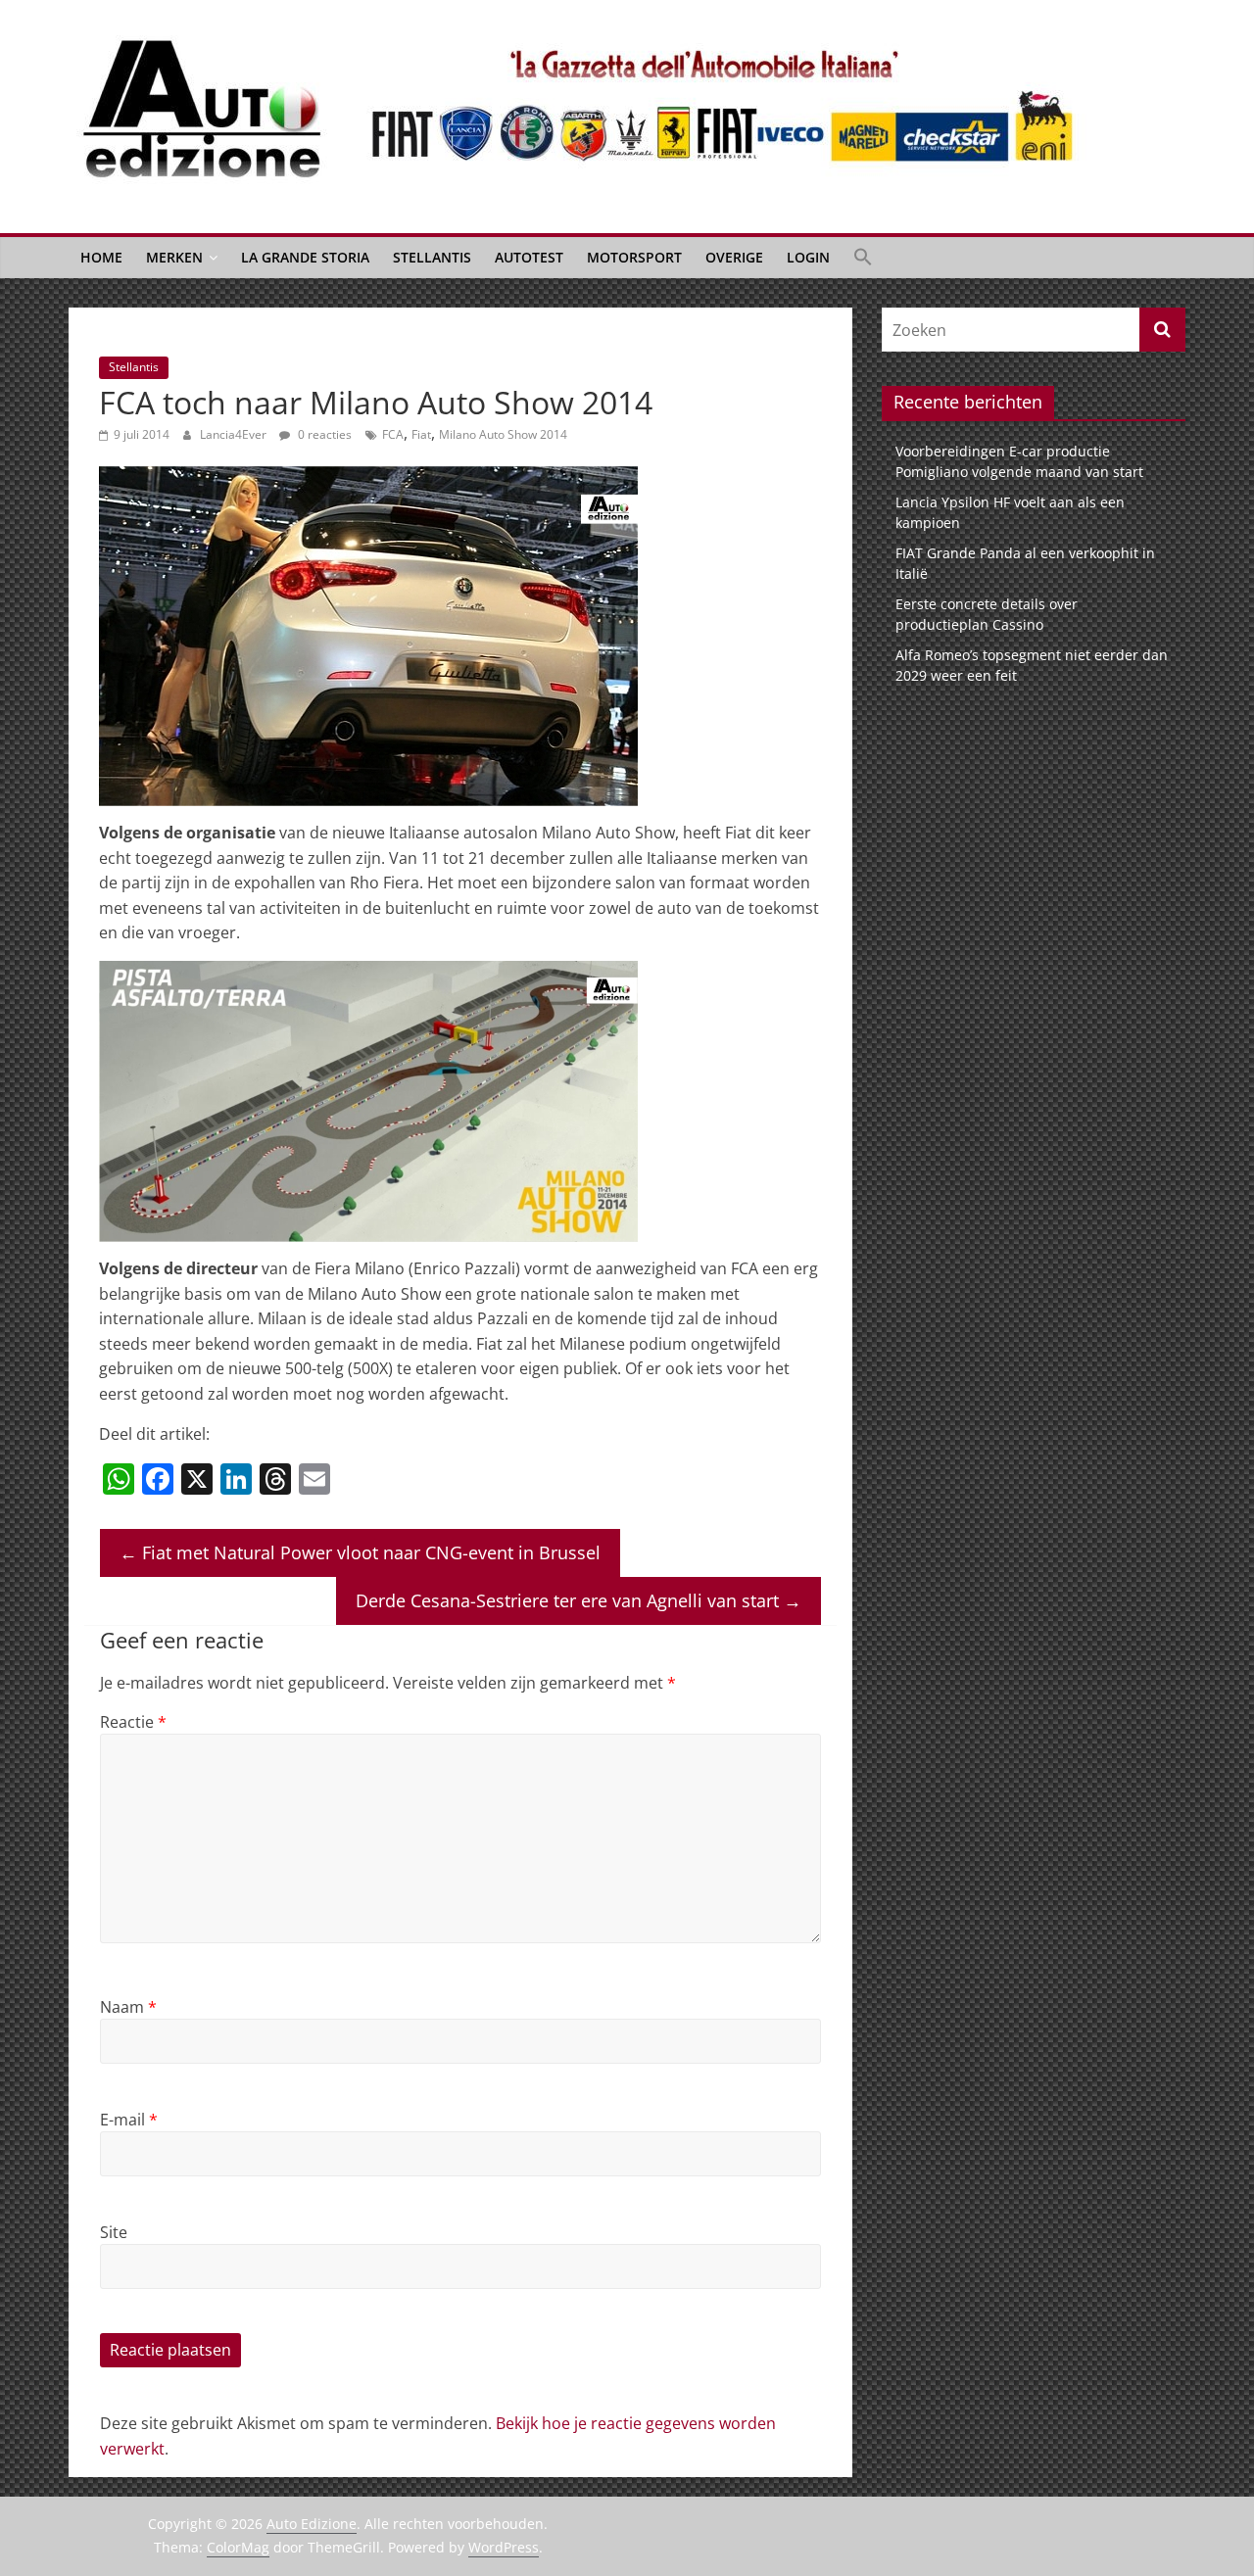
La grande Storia (305, 257)
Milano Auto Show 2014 (503, 434)
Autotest (529, 257)
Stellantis (432, 257)
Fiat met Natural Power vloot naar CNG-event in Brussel (360, 1552)
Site (114, 2232)
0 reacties (323, 434)
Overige (734, 257)
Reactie (133, 1722)
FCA (393, 434)
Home (101, 257)
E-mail (129, 2120)
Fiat (421, 434)
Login (808, 257)
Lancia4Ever (235, 434)
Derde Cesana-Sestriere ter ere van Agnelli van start (579, 1600)
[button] (863, 258)
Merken (174, 257)
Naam (128, 2007)
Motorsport (634, 257)
